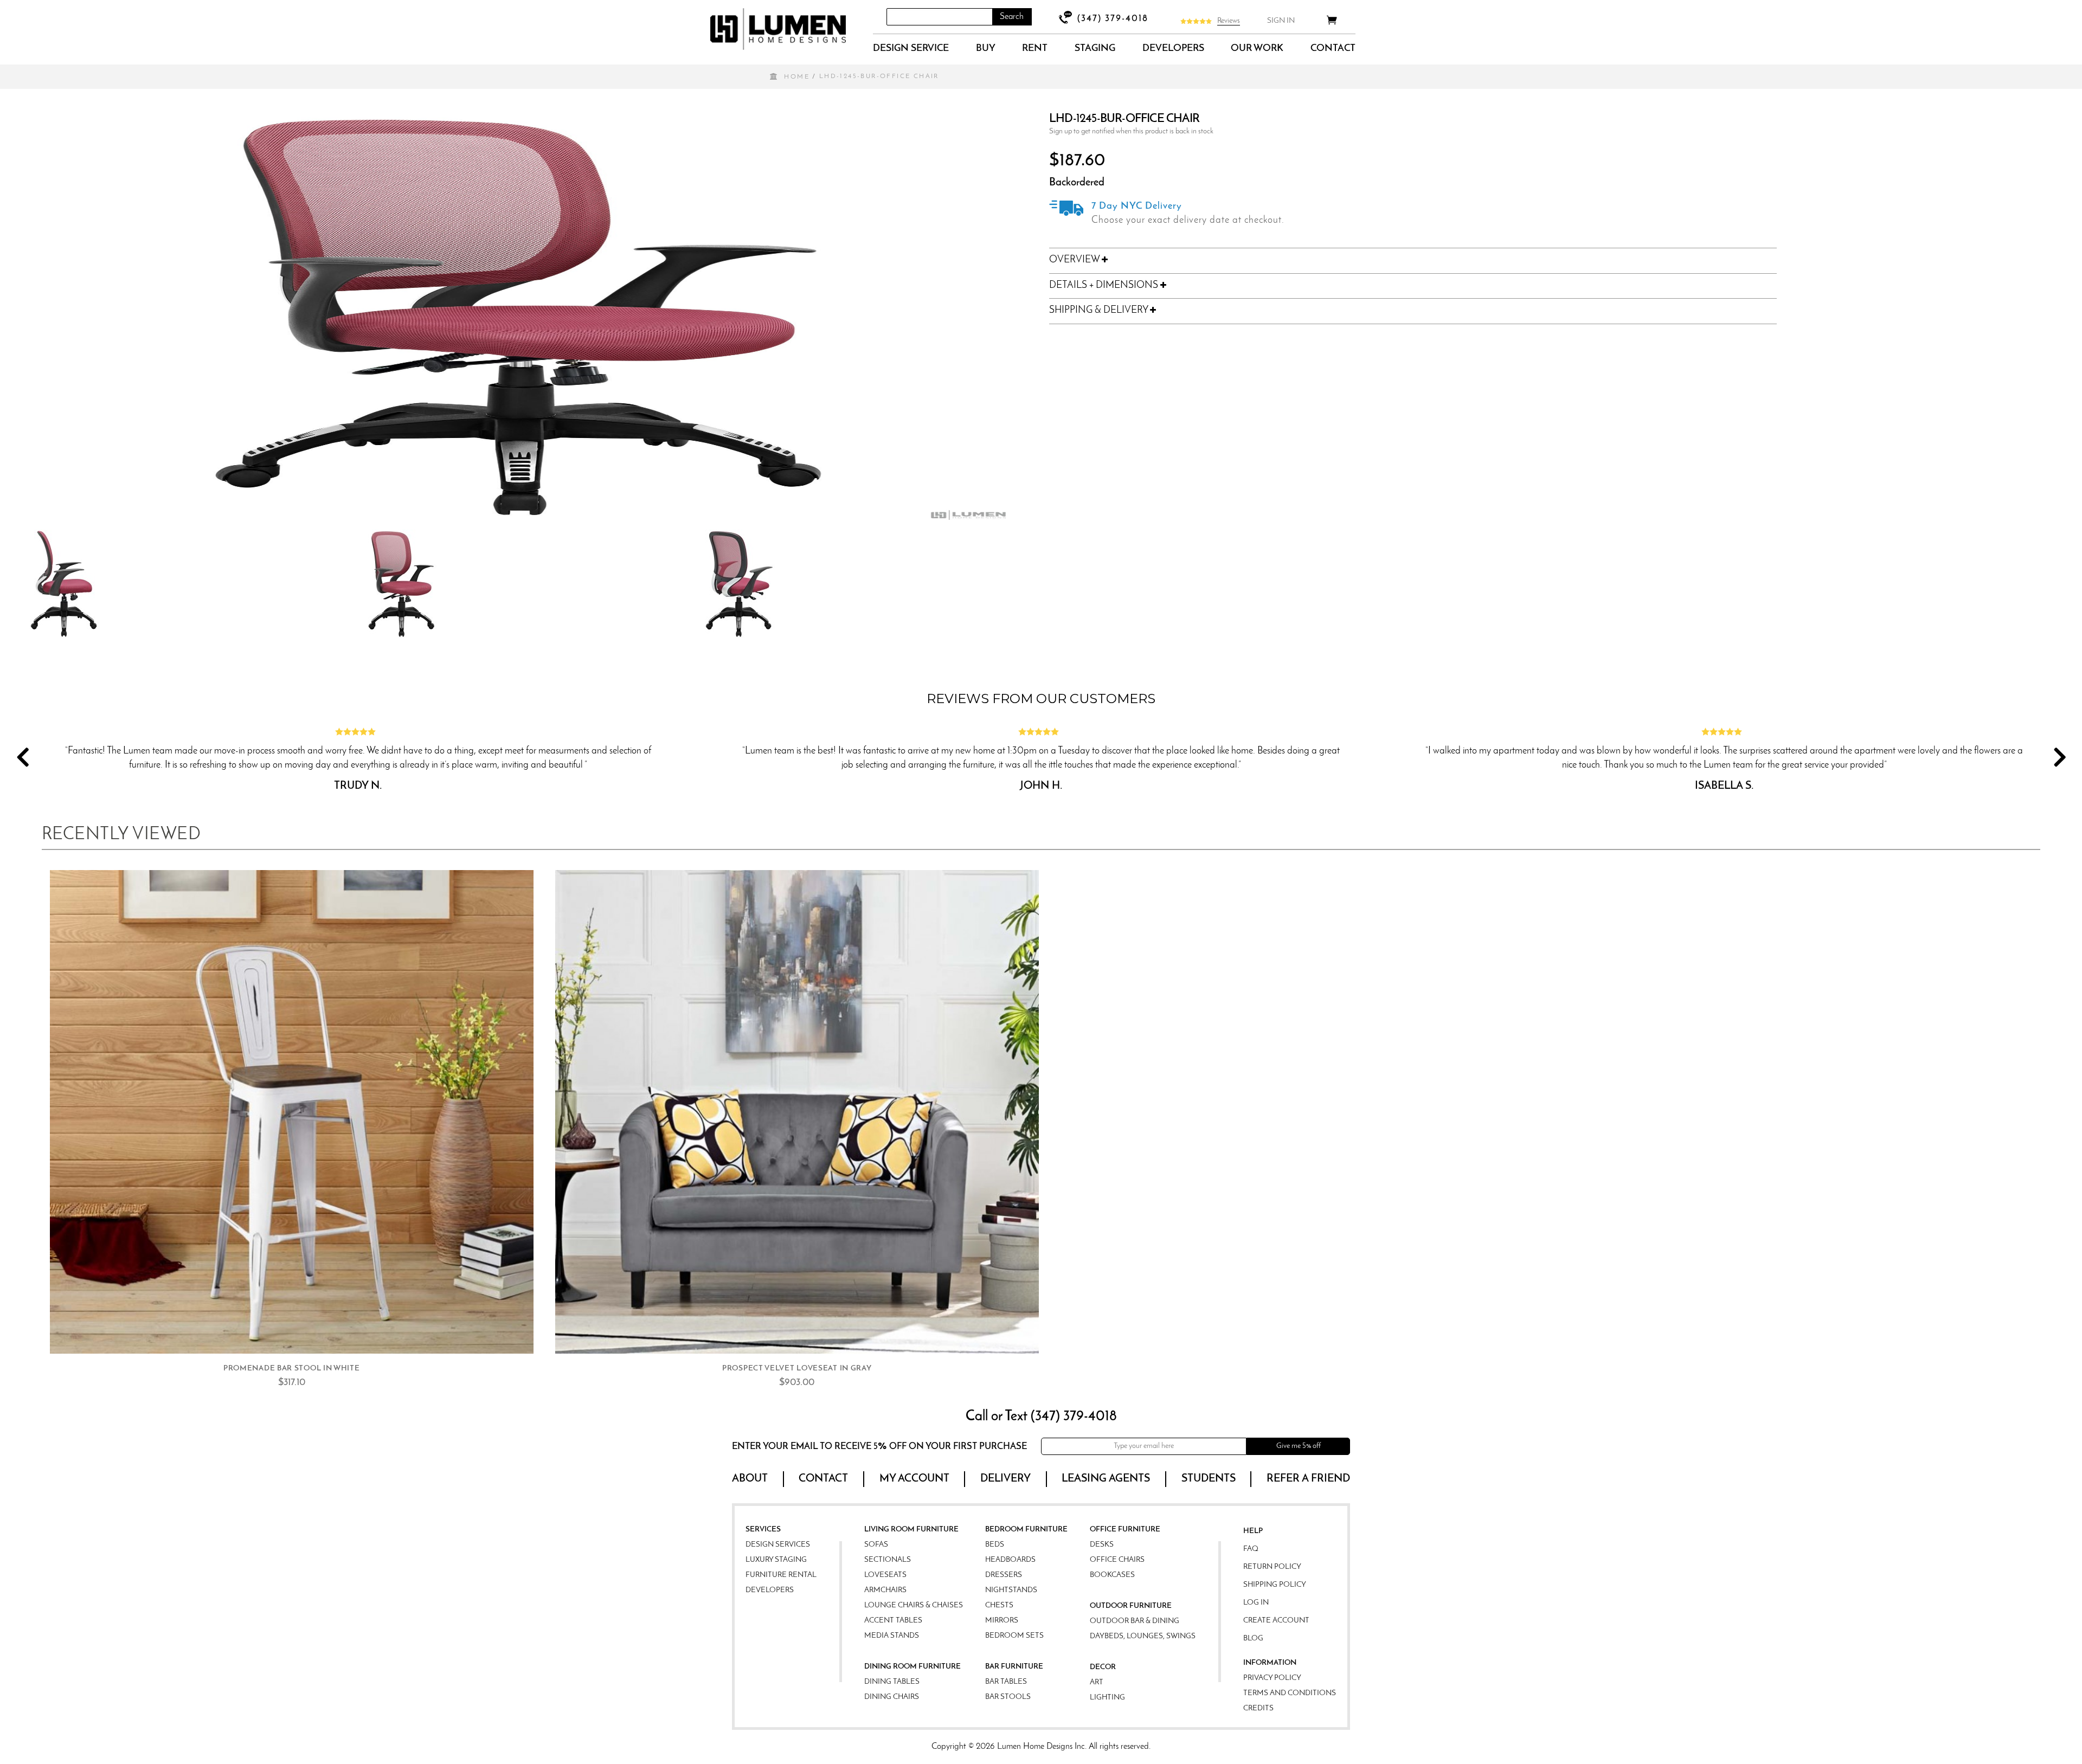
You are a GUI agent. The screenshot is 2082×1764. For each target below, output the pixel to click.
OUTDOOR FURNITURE (1131, 1606)
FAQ (1251, 1549)
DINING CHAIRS (892, 1697)
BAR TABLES (1006, 1682)
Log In (1256, 1603)
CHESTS (999, 1605)
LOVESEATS (885, 1575)
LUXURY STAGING (776, 1560)
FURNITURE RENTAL (781, 1575)
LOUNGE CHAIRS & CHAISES (914, 1605)
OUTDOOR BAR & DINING (1135, 1621)
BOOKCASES (1112, 1575)
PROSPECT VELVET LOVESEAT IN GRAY (797, 1369)
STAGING (1095, 49)
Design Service (911, 49)
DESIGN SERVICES (778, 1545)
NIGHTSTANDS (1011, 1590)
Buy (986, 49)
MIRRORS (1002, 1621)
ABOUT (750, 1479)
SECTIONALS (888, 1560)
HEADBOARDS (1010, 1560)
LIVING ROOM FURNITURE (911, 1530)
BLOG (1253, 1639)
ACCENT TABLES (893, 1621)
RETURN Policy (1272, 1567)
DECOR (1103, 1667)
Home (797, 77)
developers (1173, 49)
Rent (1035, 49)
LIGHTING (1107, 1698)
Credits (1258, 1708)
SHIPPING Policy (1275, 1585)
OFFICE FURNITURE (1125, 1530)
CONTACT (1333, 49)
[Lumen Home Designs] (778, 29)
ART (1097, 1682)
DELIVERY (1005, 1479)
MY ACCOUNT (914, 1479)
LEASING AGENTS (1106, 1479)
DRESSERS (1004, 1575)
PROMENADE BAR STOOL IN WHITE (292, 1369)
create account (1276, 1621)
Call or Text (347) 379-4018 (1041, 1417)
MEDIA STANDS (892, 1636)
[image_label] (292, 1112)
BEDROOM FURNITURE (1026, 1530)
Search (1012, 17)
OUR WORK (1257, 49)
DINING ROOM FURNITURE (913, 1667)
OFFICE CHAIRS (1117, 1560)
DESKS (1102, 1545)
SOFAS (876, 1545)
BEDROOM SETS (1014, 1636)
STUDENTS (1209, 1479)
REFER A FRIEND (1308, 1479)
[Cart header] (1332, 22)
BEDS (995, 1545)
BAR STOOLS (1008, 1697)
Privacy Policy (1272, 1678)
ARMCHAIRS (885, 1590)
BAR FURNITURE (1014, 1667)
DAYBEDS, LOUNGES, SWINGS (1143, 1636)
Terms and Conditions (1290, 1693)
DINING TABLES (892, 1682)
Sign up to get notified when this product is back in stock (1131, 131)
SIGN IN (1281, 21)
